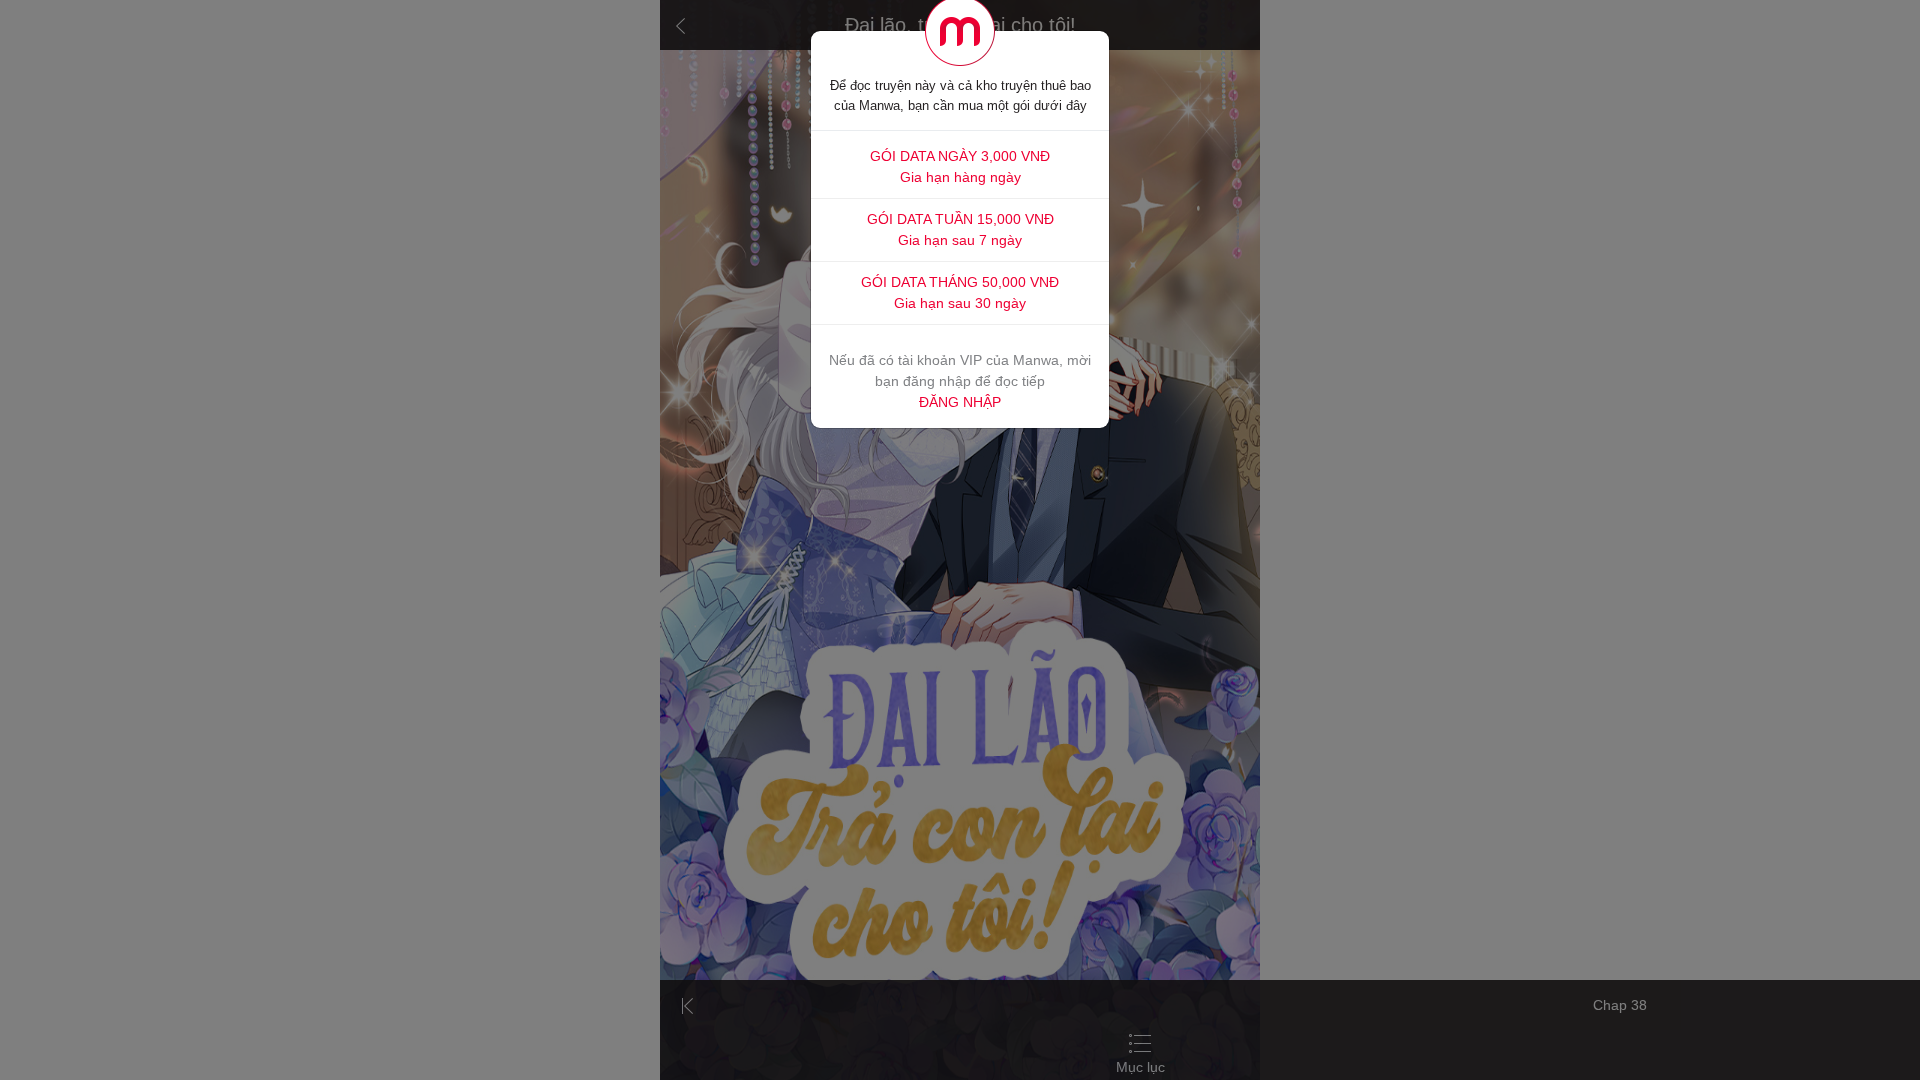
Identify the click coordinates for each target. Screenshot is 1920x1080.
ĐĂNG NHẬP (960, 402)
